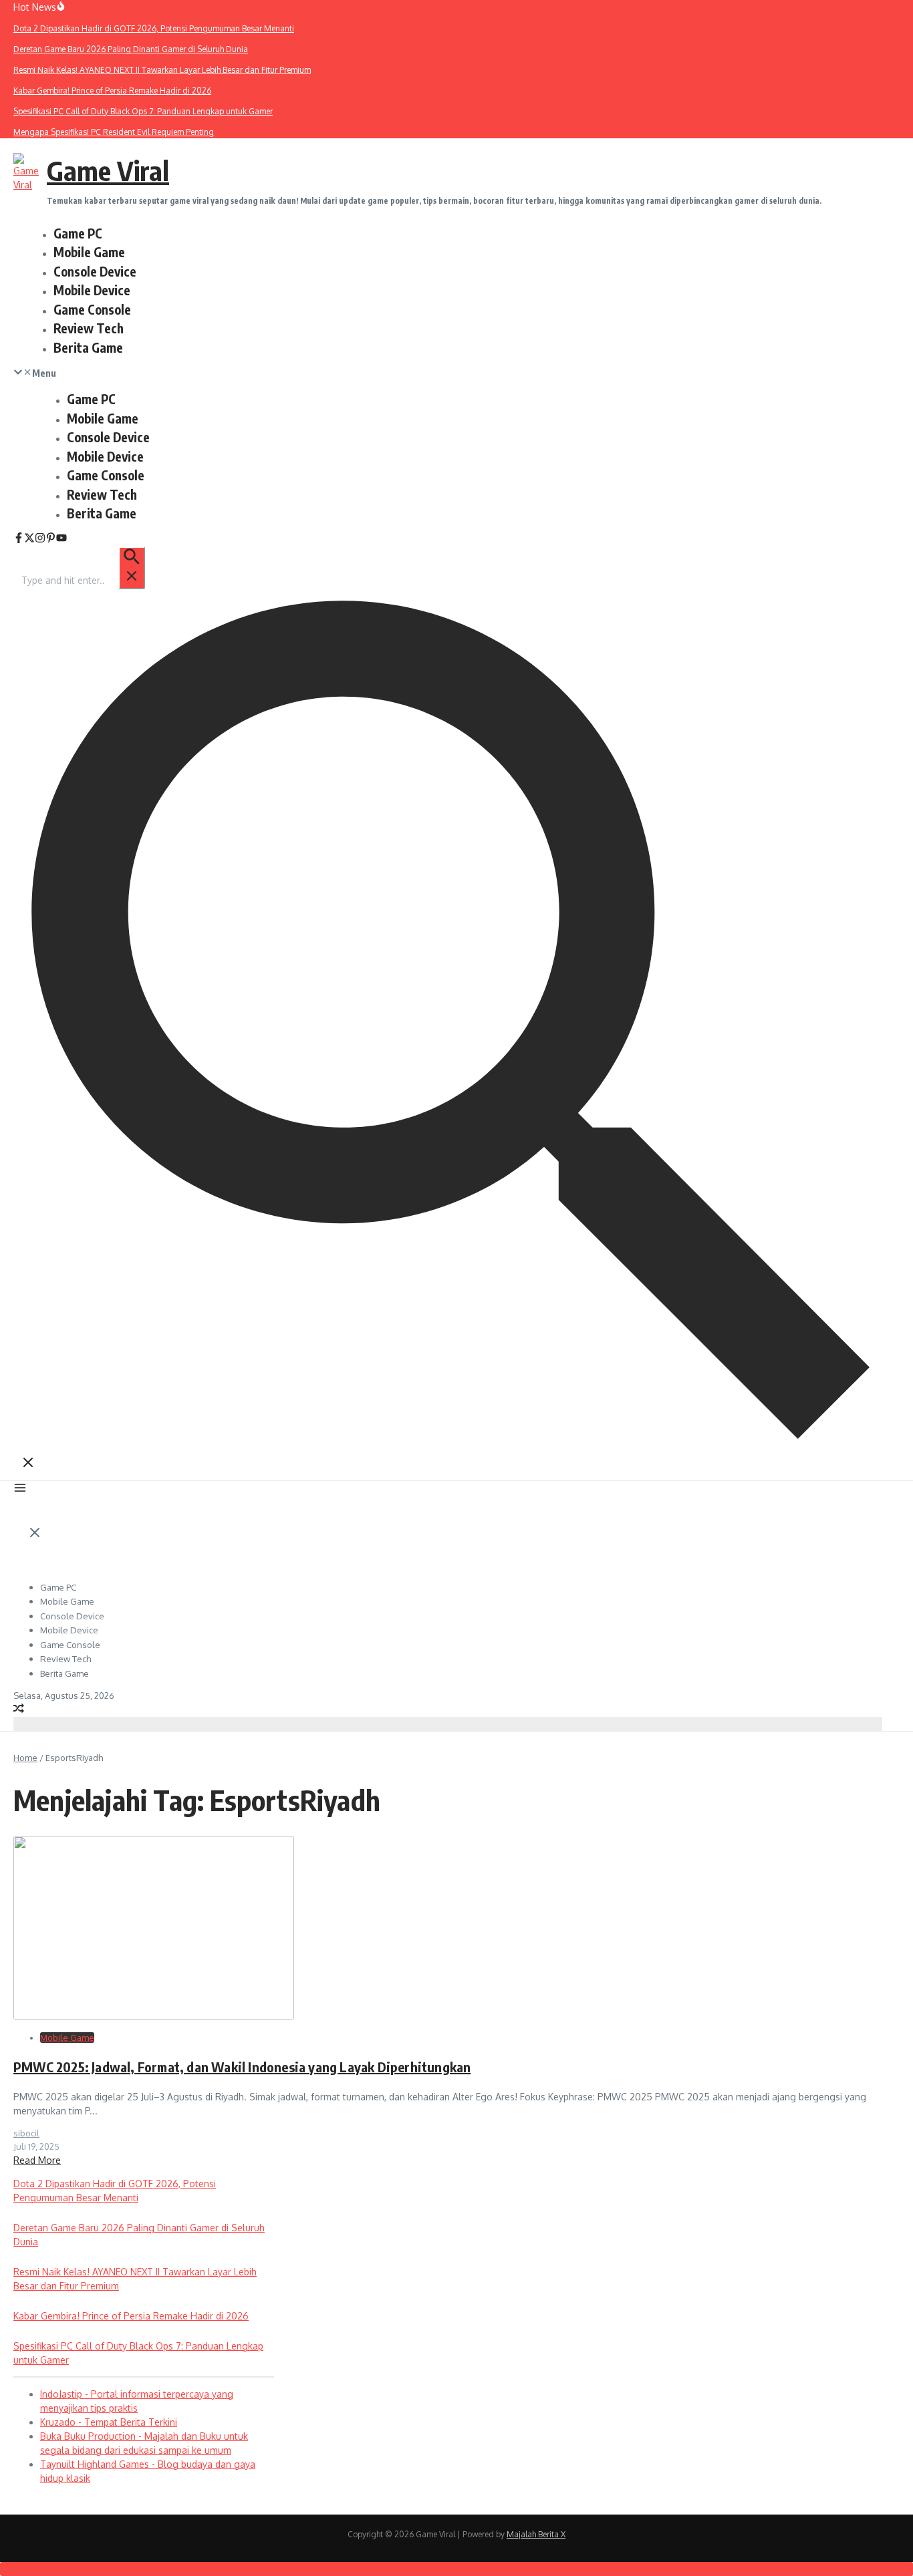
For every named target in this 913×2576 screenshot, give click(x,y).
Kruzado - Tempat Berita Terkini (109, 2422)
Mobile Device (92, 290)
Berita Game (88, 347)
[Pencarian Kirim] (132, 568)
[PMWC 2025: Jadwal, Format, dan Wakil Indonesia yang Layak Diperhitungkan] (154, 2016)
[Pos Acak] (19, 1710)
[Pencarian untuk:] (83, 580)
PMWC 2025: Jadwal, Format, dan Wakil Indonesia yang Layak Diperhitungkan (242, 2067)
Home (25, 1758)
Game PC (78, 233)
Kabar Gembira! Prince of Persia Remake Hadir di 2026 (131, 2316)
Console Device (95, 271)
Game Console (92, 309)
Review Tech (89, 328)
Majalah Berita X (536, 2534)
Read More (37, 2160)
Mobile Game (89, 252)
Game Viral (108, 170)
